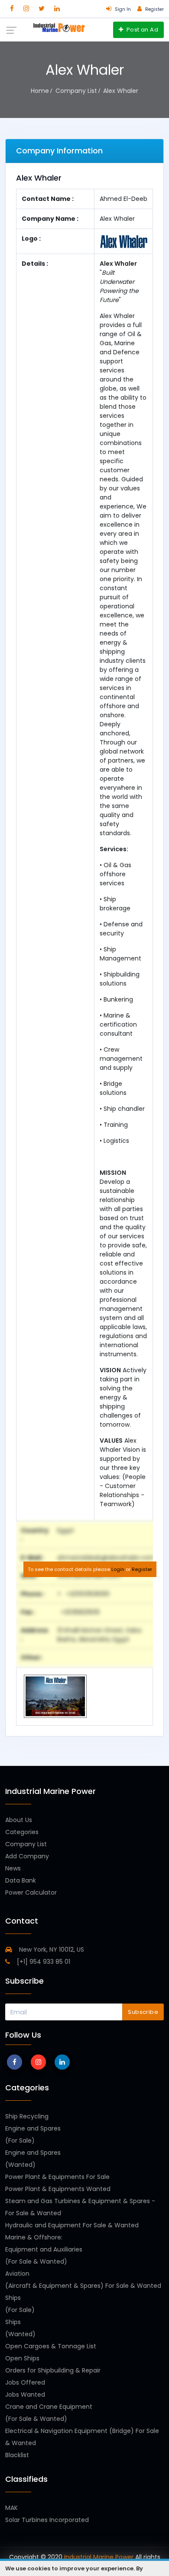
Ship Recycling (27, 2116)
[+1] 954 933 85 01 (43, 1962)
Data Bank (21, 1880)
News (13, 1868)
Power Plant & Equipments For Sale (57, 2177)
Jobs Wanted (25, 2395)
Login (118, 1569)
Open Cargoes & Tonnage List (51, 2346)
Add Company (27, 1856)
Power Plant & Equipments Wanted (58, 2189)
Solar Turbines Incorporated (47, 2520)
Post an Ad (142, 30)
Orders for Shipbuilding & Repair (53, 2370)
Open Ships (22, 2358)
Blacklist (17, 2455)
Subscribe (143, 2012)
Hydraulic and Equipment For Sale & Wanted (72, 2225)
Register (142, 1569)
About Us (19, 1820)
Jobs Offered (25, 2382)
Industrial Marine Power (99, 2557)
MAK (11, 2508)
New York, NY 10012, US (51, 1949)
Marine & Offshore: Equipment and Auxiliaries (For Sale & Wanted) (44, 2249)
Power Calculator (31, 1892)
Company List (26, 1844)
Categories (22, 1832)
